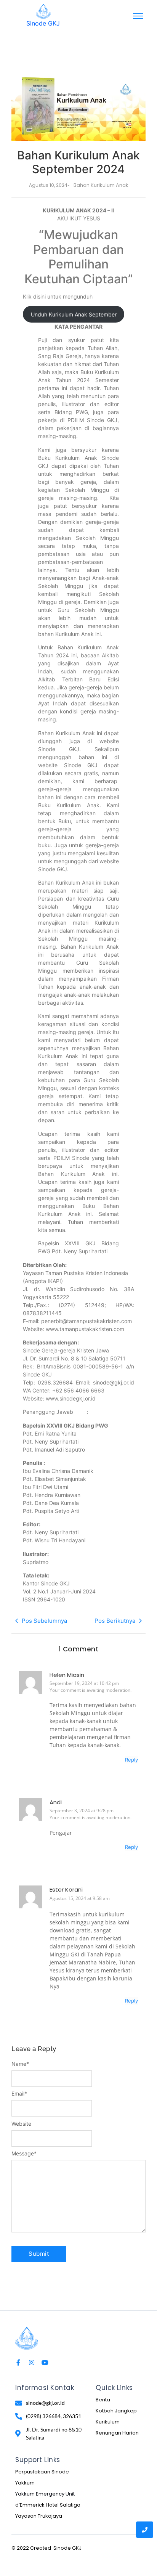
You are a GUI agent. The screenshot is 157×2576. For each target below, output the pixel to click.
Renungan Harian (117, 2433)
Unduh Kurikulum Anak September (74, 314)
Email (19, 2094)
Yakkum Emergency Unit (45, 2494)
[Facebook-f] (18, 2362)
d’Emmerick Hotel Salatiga (48, 2505)
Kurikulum (108, 2422)
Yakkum (25, 2483)
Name (20, 2064)
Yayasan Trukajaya (39, 2516)
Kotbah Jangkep (116, 2411)
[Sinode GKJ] (43, 11)
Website (21, 2124)
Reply (131, 1760)
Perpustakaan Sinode (42, 2472)
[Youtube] (45, 2362)
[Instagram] (32, 2362)
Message (24, 2154)
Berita (103, 2400)
